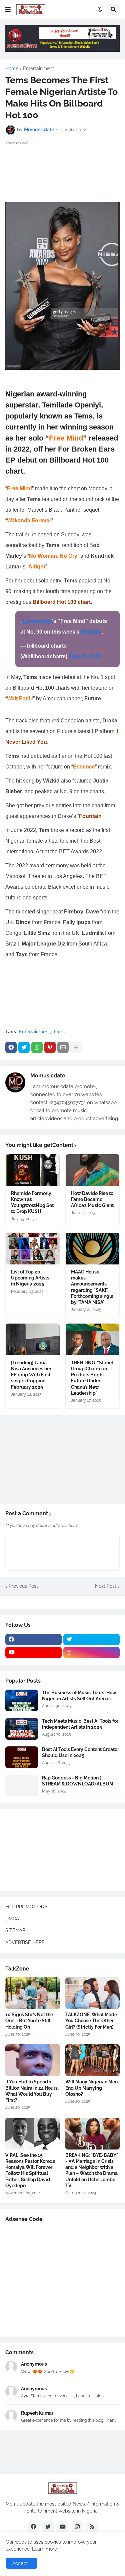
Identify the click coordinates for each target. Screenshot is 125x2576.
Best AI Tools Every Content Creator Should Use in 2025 (80, 1752)
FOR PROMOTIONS (26, 1907)
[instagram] (91, 1653)
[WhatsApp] (37, 1047)
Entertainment (38, 68)
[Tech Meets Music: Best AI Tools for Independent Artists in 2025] (22, 1729)
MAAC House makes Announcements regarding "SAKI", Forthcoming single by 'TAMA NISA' (92, 1287)
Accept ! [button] (21, 2563)
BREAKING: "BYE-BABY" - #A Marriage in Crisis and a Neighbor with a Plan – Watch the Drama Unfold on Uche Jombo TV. (92, 2170)
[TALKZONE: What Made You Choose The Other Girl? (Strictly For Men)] (93, 1993)
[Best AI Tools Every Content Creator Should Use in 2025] (22, 1757)
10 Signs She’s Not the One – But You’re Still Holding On (29, 2021)
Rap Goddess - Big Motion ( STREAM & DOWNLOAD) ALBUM (78, 1781)
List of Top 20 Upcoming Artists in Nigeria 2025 (30, 1278)
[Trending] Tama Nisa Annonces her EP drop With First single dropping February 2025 (31, 1375)
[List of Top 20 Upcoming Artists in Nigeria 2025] (33, 1249)
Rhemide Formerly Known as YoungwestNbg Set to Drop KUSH (32, 1203)
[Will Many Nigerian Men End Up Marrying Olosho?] (93, 2060)
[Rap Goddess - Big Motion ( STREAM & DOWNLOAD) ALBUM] (22, 1786)
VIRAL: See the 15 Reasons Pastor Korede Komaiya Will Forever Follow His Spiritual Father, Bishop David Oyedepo (30, 2170)
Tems (59, 1032)
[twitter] (91, 1640)
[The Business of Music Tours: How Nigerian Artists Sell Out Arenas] (22, 1700)
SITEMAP (15, 1930)
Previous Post (23, 1586)
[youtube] (33, 1653)
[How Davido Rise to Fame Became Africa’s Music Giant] (93, 1170)
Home (12, 68)
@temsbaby (37, 621)
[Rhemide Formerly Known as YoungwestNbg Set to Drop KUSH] (33, 1170)
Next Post (106, 1586)
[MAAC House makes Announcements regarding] (93, 1249)
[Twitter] (24, 1047)
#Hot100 (91, 632)
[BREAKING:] (93, 2134)
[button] (8, 10)
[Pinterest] (50, 1047)
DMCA (12, 1919)
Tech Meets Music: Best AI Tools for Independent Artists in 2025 (80, 1724)
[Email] (63, 1047)
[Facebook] (11, 1047)
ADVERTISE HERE (25, 1942)
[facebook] (33, 1640)
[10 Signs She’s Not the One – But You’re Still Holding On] (33, 1993)
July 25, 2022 (85, 656)
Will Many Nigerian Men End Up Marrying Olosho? (91, 2088)
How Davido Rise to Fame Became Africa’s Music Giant (92, 1199)
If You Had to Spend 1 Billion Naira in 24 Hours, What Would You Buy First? (32, 2091)
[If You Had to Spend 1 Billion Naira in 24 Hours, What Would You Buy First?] (33, 2060)
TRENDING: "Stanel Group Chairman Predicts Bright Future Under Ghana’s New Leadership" (92, 1378)
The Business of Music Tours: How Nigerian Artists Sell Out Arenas (79, 1696)
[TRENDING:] (93, 1339)
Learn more (44, 2549)
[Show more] (76, 1047)
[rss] (92, 2527)
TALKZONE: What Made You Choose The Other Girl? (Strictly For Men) (91, 2021)
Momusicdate (48, 1076)
